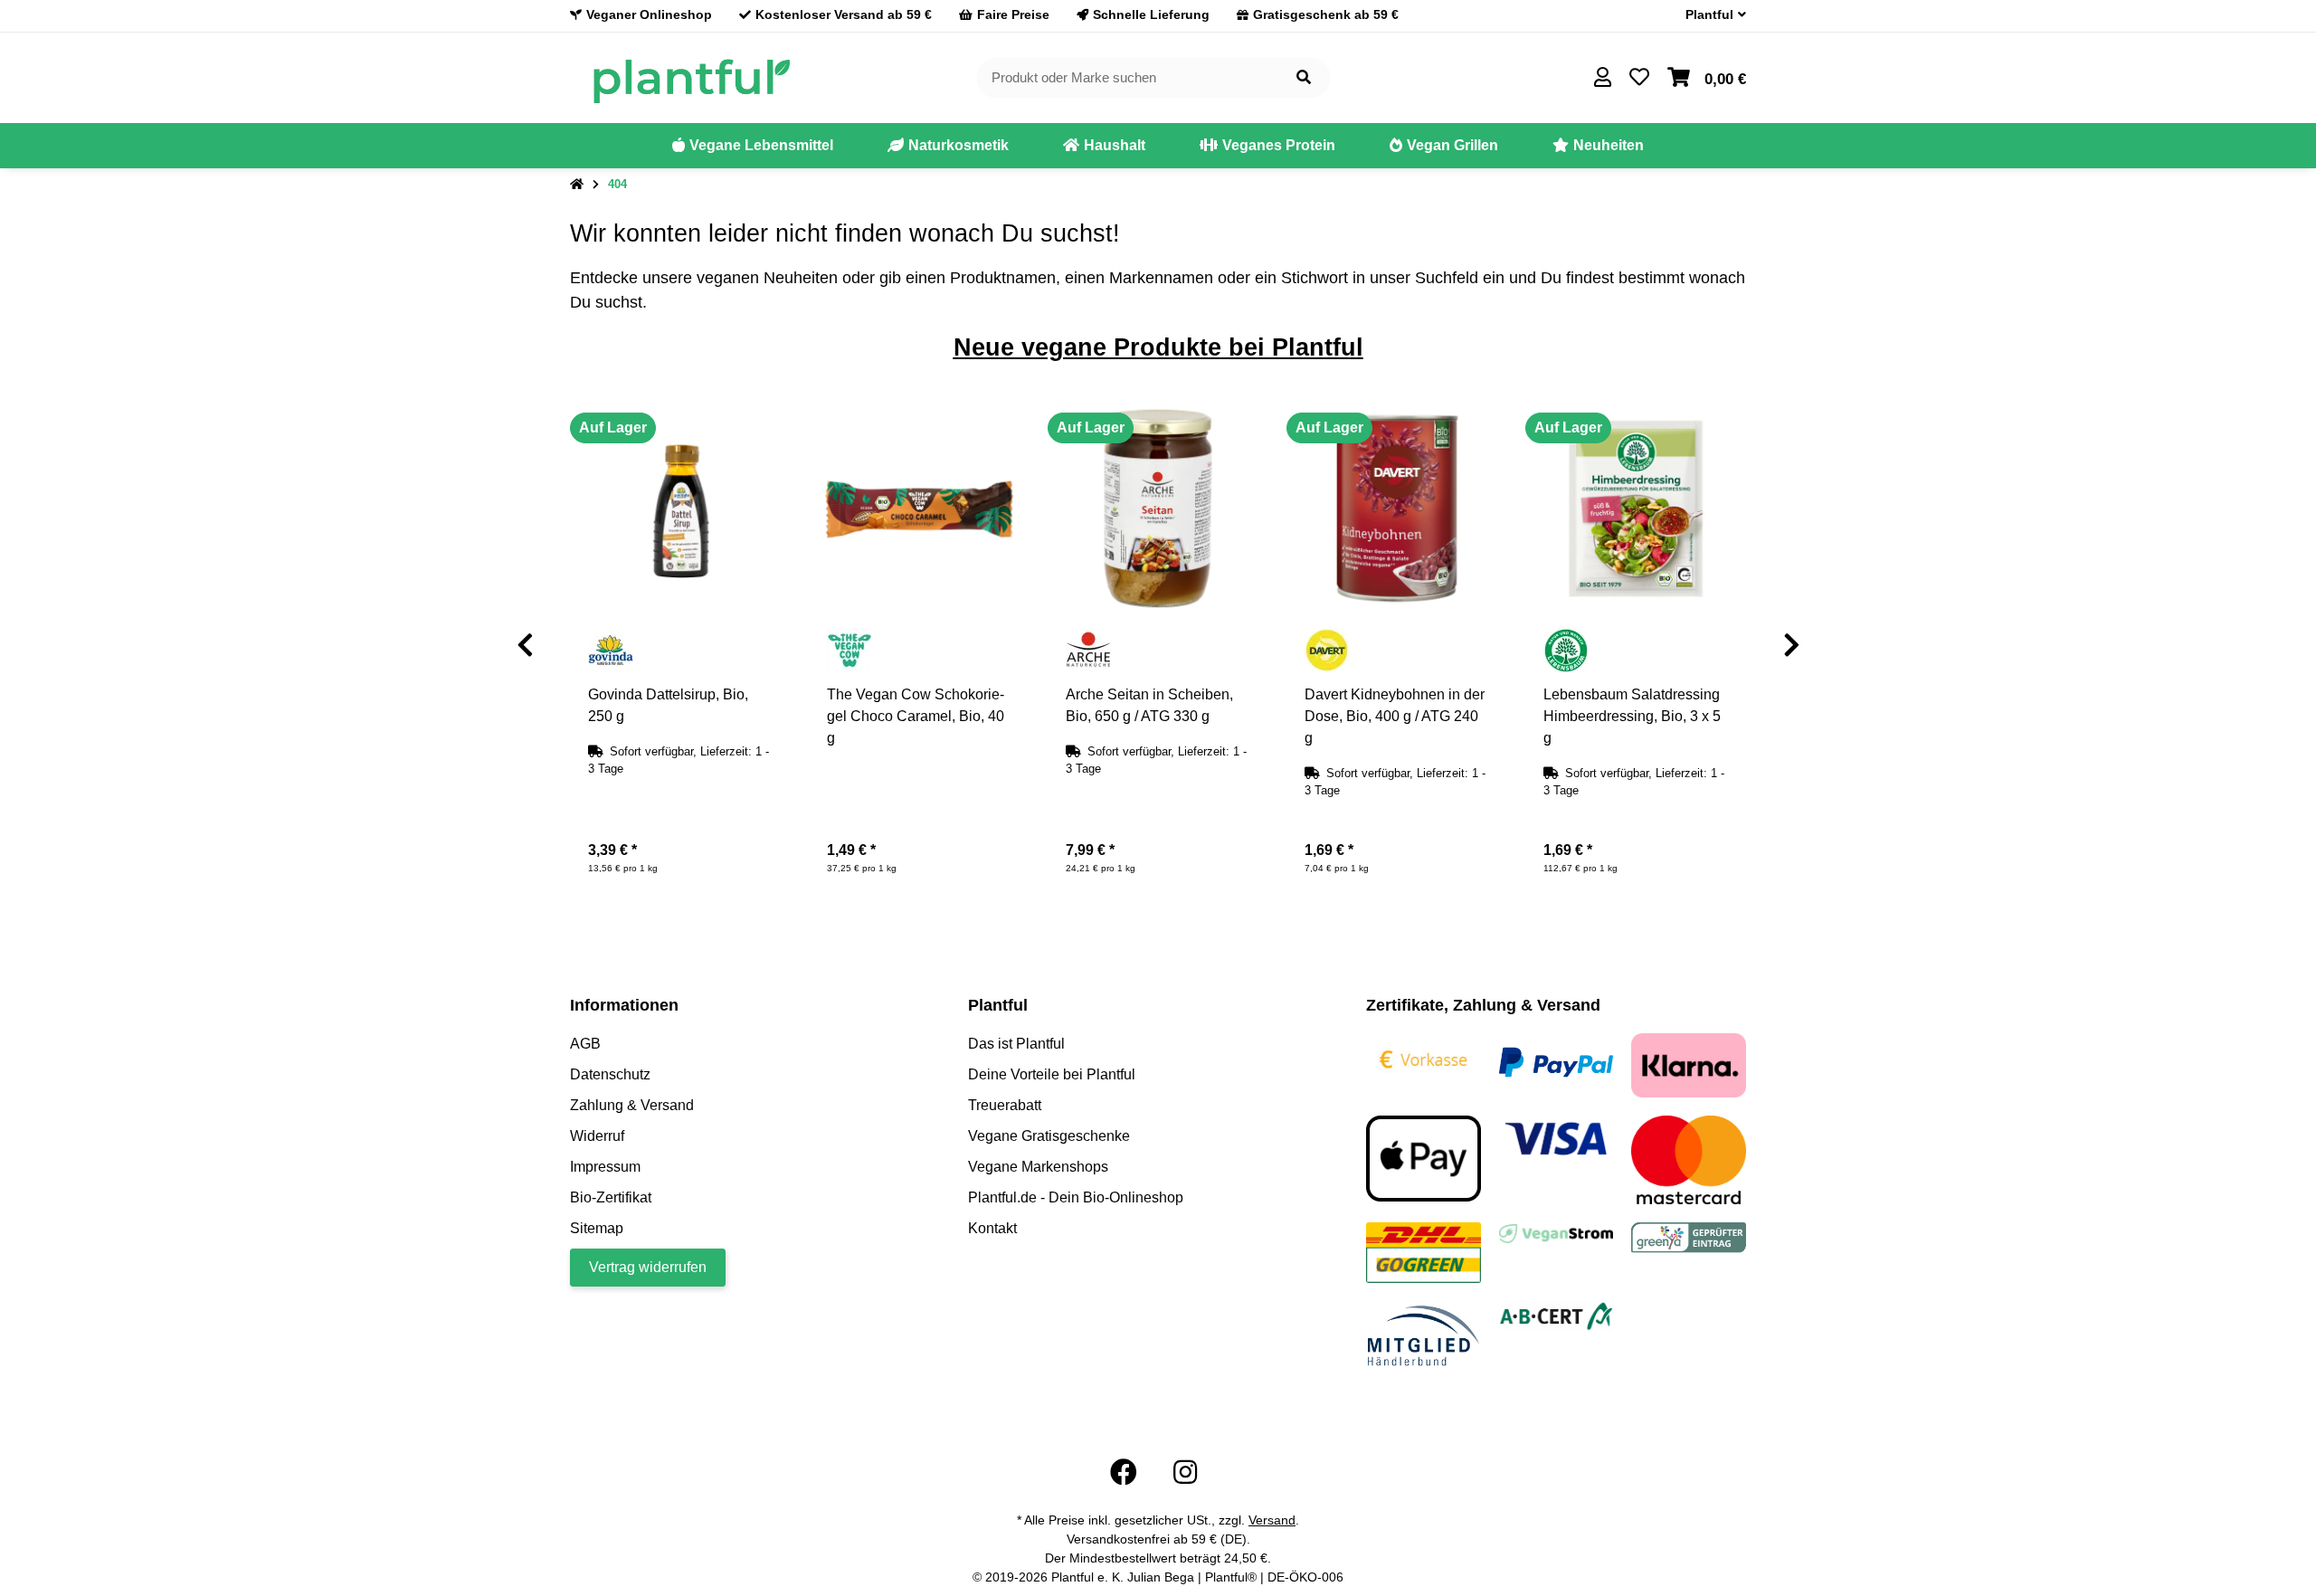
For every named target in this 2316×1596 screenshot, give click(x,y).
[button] (1709, 15)
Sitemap (597, 1228)
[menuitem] (753, 146)
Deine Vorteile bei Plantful (1052, 1074)
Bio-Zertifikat (611, 1197)
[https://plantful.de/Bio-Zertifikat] (1557, 1315)
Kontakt (992, 1228)
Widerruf (597, 1136)
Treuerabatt (1005, 1105)
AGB (585, 1044)
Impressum (605, 1167)
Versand (1272, 1520)
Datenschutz (610, 1074)
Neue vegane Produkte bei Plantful (1158, 347)
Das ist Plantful (1016, 1044)
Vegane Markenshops (1038, 1167)
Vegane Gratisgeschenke (1049, 1136)
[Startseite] (577, 185)
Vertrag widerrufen (648, 1267)
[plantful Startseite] (691, 76)
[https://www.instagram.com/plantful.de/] (1185, 1472)
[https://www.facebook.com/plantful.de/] (1124, 1472)
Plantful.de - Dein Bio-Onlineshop (1076, 1197)
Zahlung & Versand (632, 1105)
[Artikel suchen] (1304, 78)
